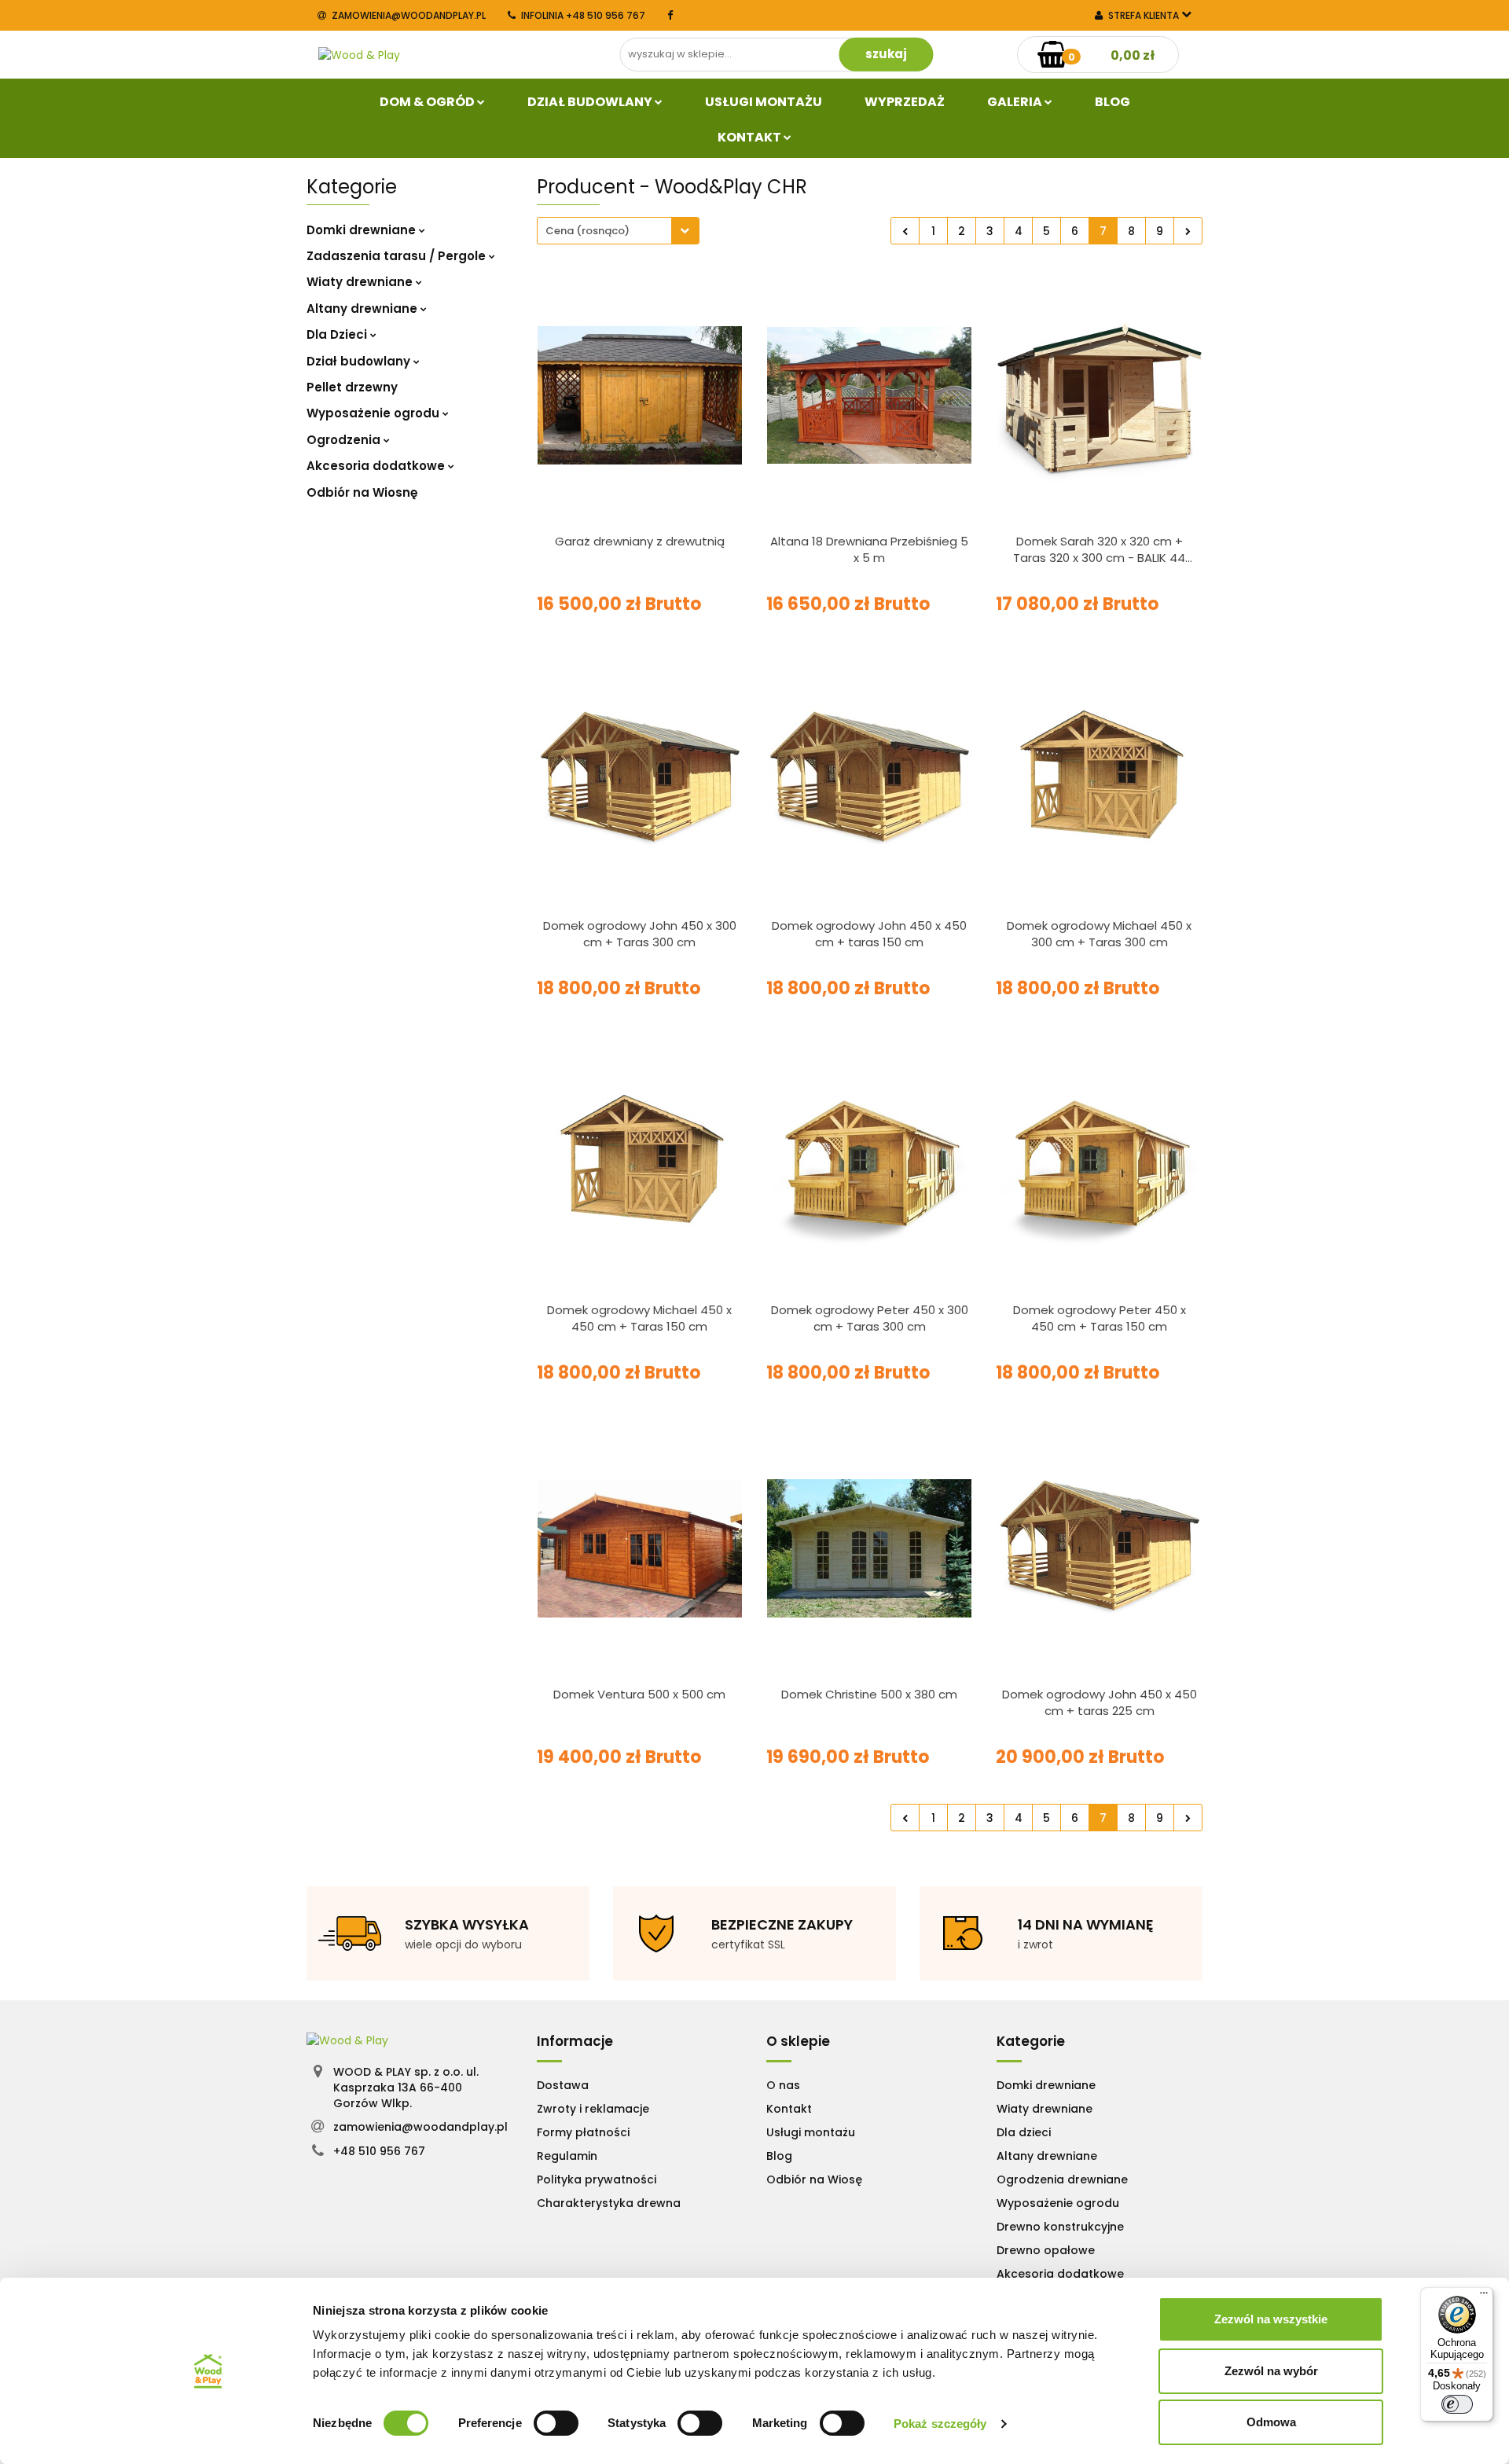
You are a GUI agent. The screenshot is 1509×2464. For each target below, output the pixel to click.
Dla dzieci (1024, 2132)
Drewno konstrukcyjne (1060, 2227)
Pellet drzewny (352, 387)
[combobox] (618, 231)
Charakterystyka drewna (609, 2203)
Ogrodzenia (345, 440)
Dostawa (563, 2085)
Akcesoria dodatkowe (377, 466)
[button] (575, 2041)
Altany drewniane (363, 308)
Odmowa (1271, 2422)
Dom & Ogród (428, 102)
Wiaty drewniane (361, 282)
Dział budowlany (591, 102)
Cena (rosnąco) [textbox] (587, 231)
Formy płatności (583, 2132)
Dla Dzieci (338, 334)
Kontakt (751, 137)
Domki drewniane (363, 230)
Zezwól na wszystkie (1271, 2319)
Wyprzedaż (905, 102)
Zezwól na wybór (1271, 2371)
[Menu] (1484, 2297)
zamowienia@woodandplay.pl (409, 15)
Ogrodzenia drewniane (1062, 2179)
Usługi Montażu (764, 102)
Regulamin (567, 2156)
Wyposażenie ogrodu (374, 413)
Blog (1112, 102)
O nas (783, 2085)
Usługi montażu (811, 2132)
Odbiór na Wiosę (814, 2179)
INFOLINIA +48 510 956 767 (583, 15)
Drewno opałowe (1046, 2250)
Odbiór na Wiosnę (362, 492)
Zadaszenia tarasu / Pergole (398, 256)
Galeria (1016, 102)
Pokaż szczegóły (940, 2424)
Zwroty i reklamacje (593, 2109)
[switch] (556, 2423)
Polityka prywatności (597, 2179)
